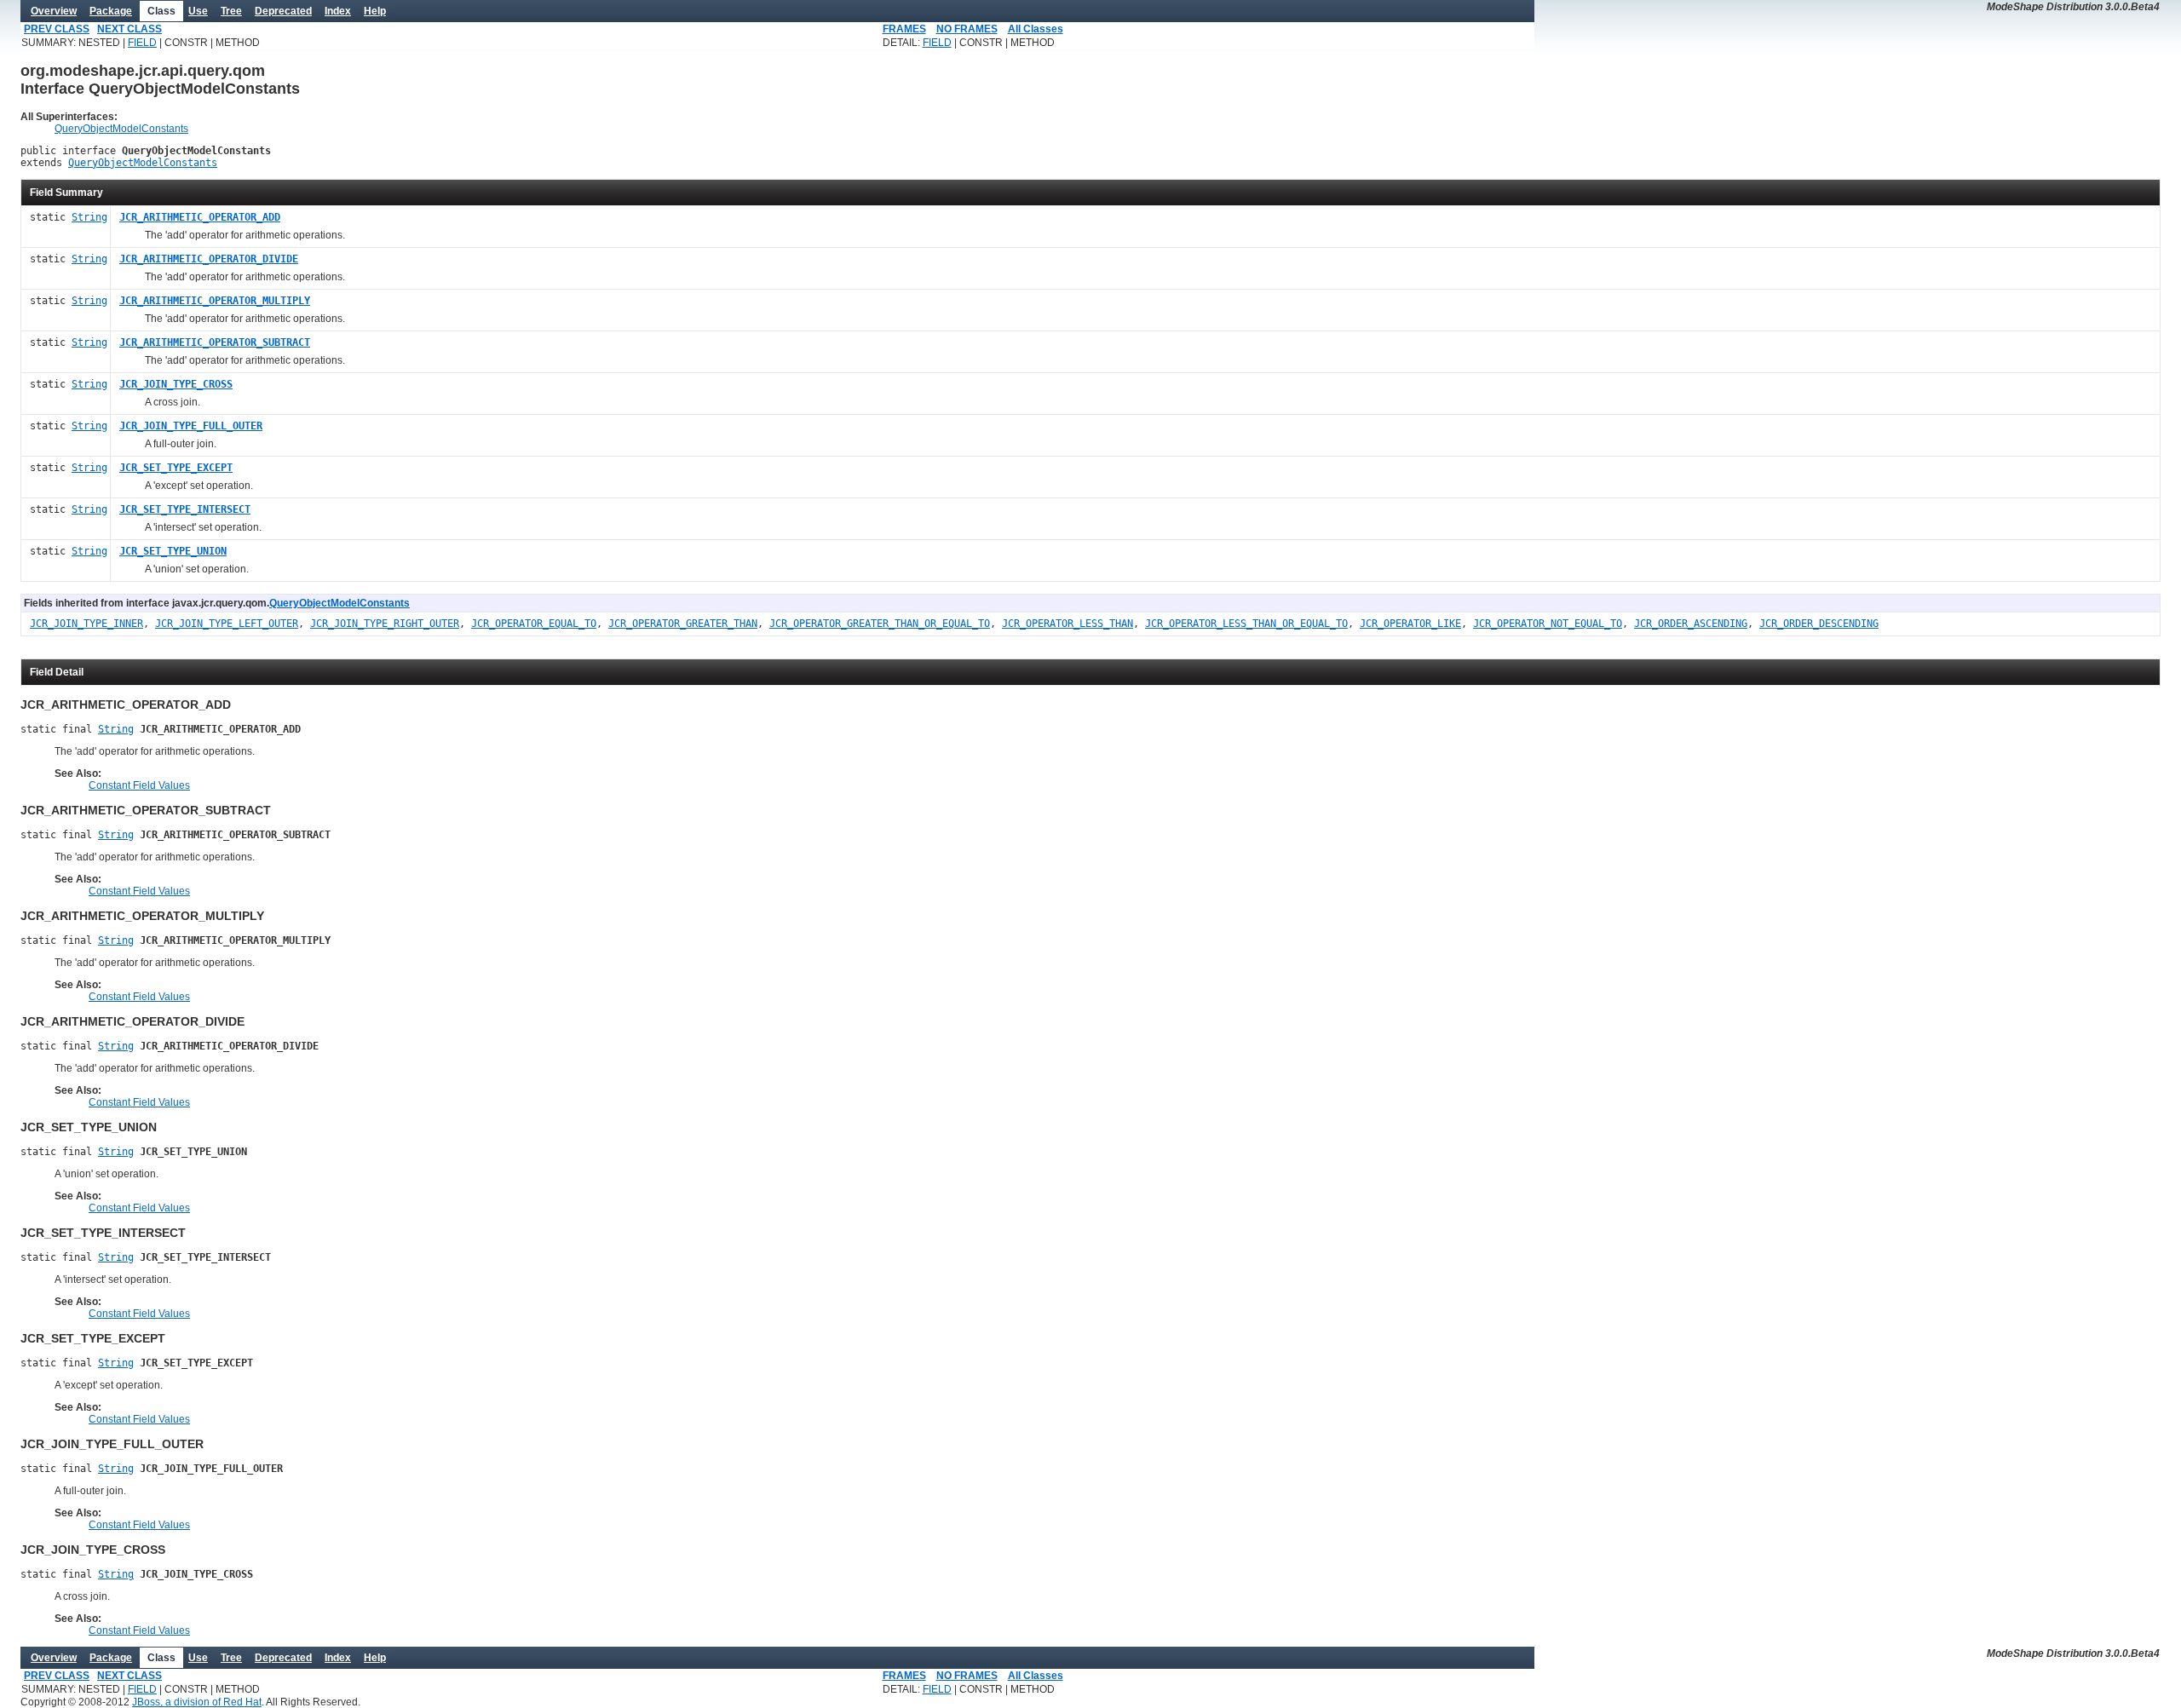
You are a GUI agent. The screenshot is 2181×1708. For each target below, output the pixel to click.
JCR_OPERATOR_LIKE (1410, 624)
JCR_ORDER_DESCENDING (1819, 624)
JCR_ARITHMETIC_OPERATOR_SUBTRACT (215, 342)
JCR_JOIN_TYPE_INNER (86, 624)
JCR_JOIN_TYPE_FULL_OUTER (191, 426)
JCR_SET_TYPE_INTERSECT (185, 509)
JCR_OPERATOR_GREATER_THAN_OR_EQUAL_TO (880, 624)
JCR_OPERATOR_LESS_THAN (1067, 624)
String (89, 217)
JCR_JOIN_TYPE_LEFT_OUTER (227, 624)
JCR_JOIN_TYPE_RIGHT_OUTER (385, 624)
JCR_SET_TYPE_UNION (173, 551)
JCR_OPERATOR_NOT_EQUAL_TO (1548, 624)
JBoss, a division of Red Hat (197, 1702)
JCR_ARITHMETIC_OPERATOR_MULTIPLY (215, 301)
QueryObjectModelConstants (121, 129)
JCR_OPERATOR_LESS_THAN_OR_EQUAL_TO (1246, 624)
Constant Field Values (139, 785)
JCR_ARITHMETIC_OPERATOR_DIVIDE (209, 259)
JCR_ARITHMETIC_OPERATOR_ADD (200, 217)
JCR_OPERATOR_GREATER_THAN (683, 624)
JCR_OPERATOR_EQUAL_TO (534, 624)
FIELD (142, 43)
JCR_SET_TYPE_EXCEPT (176, 468)
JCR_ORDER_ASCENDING (1691, 624)
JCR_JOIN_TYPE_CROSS (176, 384)
